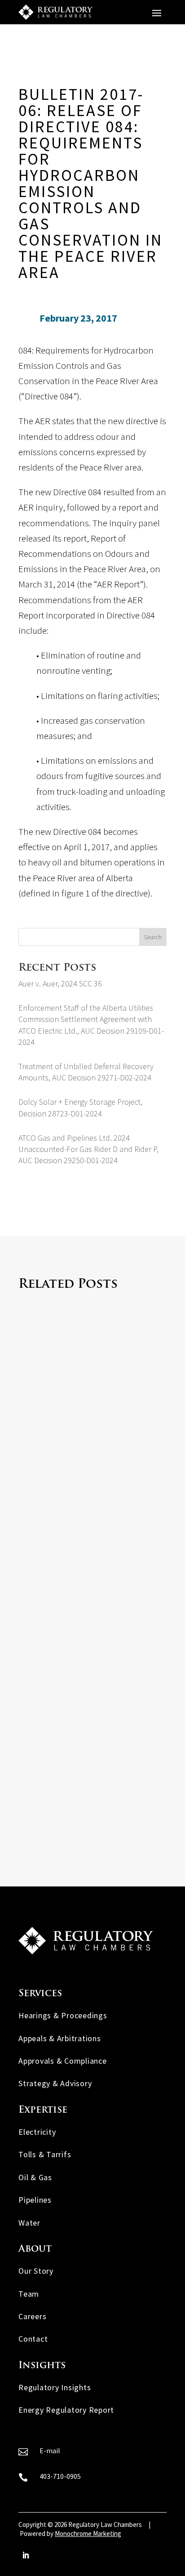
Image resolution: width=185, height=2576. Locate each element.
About (35, 2249)
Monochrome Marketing (88, 2533)
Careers (32, 2316)
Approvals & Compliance (63, 2061)
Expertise (43, 2110)
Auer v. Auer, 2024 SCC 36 (60, 983)
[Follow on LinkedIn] (26, 2555)
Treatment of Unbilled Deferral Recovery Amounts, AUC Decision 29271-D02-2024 (91, 1781)
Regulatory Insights (55, 2387)
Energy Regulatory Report (66, 2410)
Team (29, 2294)
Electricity (37, 2132)
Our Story (36, 2271)
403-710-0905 (60, 2476)
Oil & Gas (35, 2177)
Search (153, 937)
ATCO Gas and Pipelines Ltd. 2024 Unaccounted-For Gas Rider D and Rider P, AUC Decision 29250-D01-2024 (88, 1149)
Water (29, 2223)
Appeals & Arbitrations (60, 2038)
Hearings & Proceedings (63, 2015)
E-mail (50, 2451)
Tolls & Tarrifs (45, 2154)
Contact (33, 2339)
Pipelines (35, 2200)
